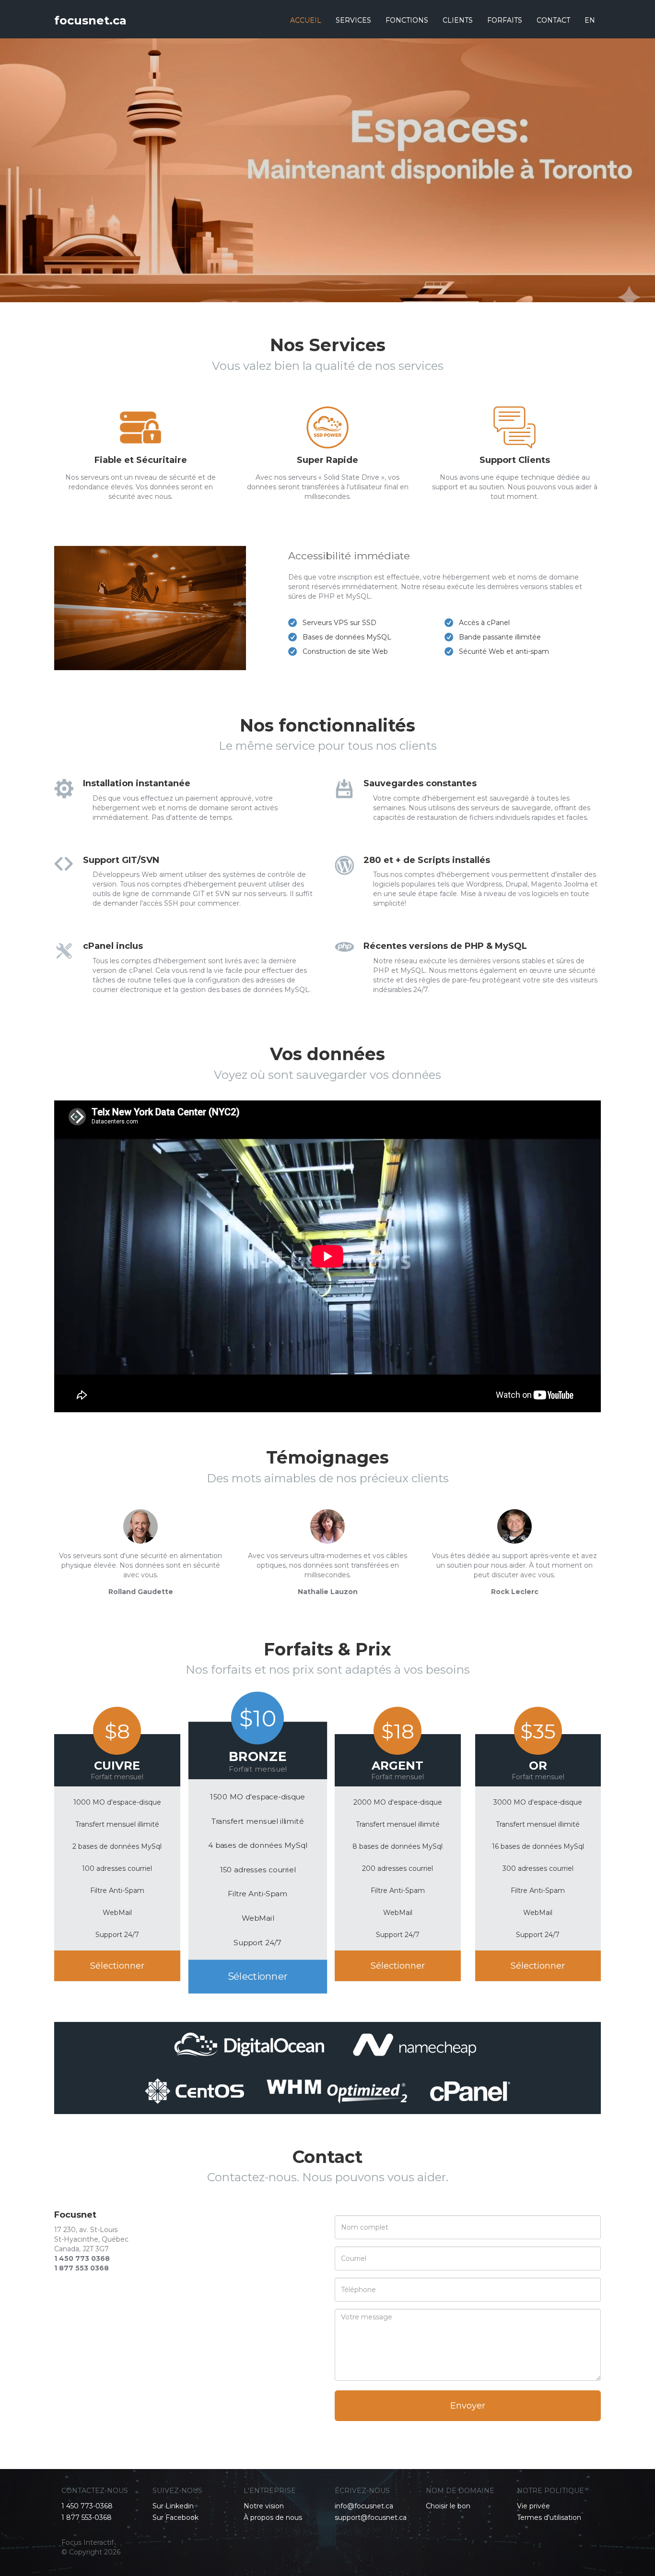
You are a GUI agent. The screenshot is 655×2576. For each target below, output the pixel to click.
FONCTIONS (407, 20)
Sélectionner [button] (117, 1966)
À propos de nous (273, 2517)
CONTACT (553, 20)
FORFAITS (505, 20)
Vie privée (533, 2506)
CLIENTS (458, 20)
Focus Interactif (88, 2542)
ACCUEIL (306, 20)
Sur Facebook (175, 2517)
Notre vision (264, 2506)
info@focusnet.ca (364, 2506)
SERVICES (353, 20)
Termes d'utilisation (549, 2517)
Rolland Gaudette (141, 1592)
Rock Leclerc (515, 1592)
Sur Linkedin (173, 2506)
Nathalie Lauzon (328, 1592)
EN (590, 20)
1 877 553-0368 (87, 2517)
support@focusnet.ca (371, 2517)
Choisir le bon (448, 2506)
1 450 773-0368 (87, 2506)
